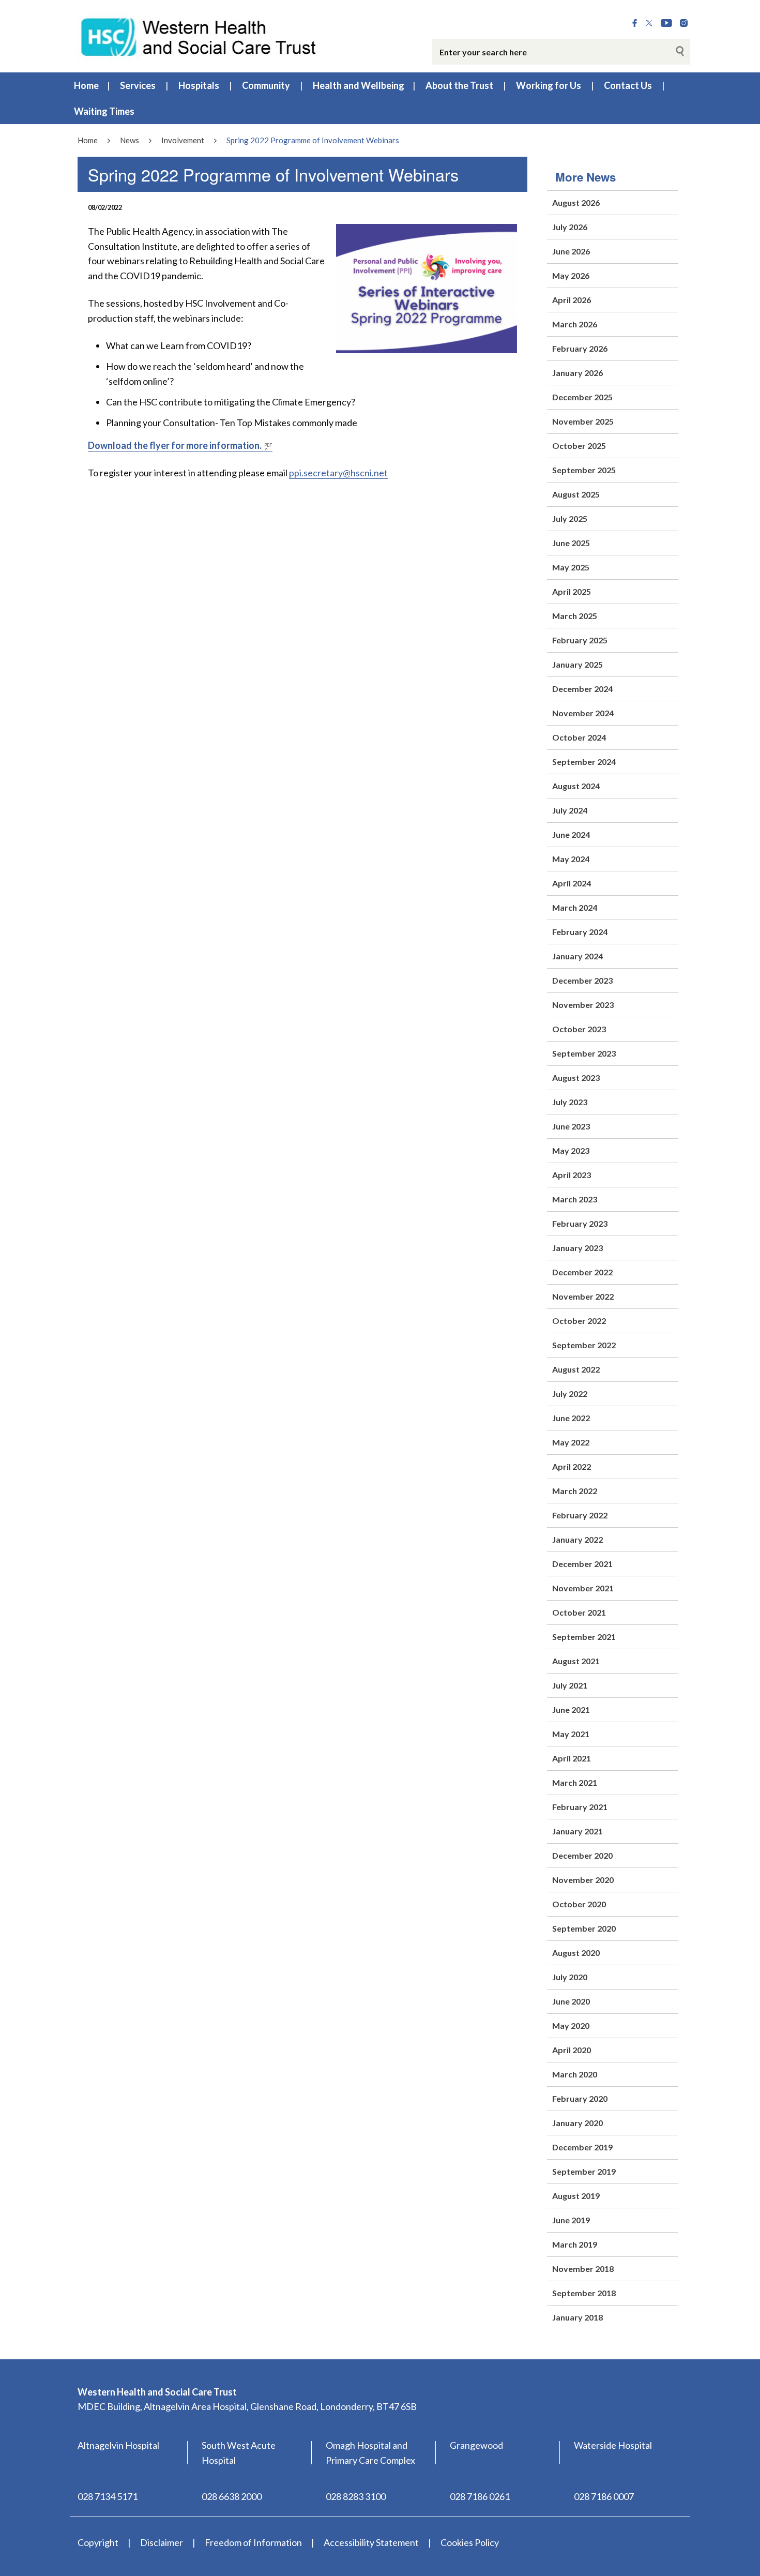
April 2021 (572, 1758)
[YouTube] (666, 23)
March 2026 (575, 324)
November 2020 (583, 1880)
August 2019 (576, 2196)
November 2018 (583, 2269)
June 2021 (571, 1709)
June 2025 (571, 543)
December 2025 (582, 397)
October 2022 (579, 1321)
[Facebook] (635, 23)
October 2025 (579, 446)
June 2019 (571, 2220)
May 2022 (571, 1442)
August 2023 (576, 1078)
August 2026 (576, 202)
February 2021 (580, 1807)
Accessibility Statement (371, 2542)
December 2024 (582, 689)
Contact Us (628, 85)
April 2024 (572, 883)
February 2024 (580, 932)
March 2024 (575, 907)
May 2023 (571, 1150)
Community (266, 85)
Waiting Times (104, 111)
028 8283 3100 (356, 2496)
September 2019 (584, 2171)
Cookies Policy (470, 2542)
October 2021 (579, 1612)
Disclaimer (162, 2542)
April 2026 (572, 300)
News (130, 140)
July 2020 (570, 1977)
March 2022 (575, 1491)
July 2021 (570, 1685)
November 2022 (583, 1296)
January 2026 (577, 373)
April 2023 (572, 1175)
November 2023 (583, 1005)
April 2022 (572, 1466)
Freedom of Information (253, 2542)
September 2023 (584, 1053)
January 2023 (577, 1248)
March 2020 (575, 2074)
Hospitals (199, 85)
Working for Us (549, 85)
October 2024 (579, 737)
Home (86, 85)
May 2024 (571, 859)
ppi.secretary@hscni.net (338, 473)
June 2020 (571, 2001)
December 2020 (582, 1855)
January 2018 (577, 2317)
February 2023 (580, 1223)
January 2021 (577, 1831)
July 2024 (570, 810)
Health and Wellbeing (359, 85)
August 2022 (576, 1369)
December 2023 (582, 980)
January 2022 (577, 1539)
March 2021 (575, 1782)
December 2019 (582, 2147)
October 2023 (579, 1029)
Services (138, 85)
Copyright (98, 2542)
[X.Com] (649, 23)
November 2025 (583, 421)
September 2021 (584, 1637)
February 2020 (580, 2098)
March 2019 (575, 2244)
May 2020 (571, 2025)
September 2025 (584, 470)
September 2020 (584, 1928)
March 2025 (575, 616)
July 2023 (570, 1102)
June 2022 (571, 1418)
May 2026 (571, 275)
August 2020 (576, 1953)
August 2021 (576, 1661)
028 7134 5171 (108, 2496)
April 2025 (572, 591)
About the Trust (459, 85)
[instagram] (684, 23)
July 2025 (570, 518)
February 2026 (580, 348)
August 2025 (576, 494)
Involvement (183, 140)
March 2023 (575, 1199)
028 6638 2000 (232, 2496)
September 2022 (584, 1345)
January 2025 (577, 664)
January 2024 (577, 956)
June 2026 (571, 251)
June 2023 (571, 1126)
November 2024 (583, 713)
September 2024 (584, 762)
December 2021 (582, 1564)
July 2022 (570, 1394)
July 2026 (570, 227)
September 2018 (584, 2293)
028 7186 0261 (480, 2496)
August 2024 (576, 786)
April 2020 (572, 2050)
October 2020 (579, 1904)
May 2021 (571, 1734)
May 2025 (571, 567)
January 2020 (577, 2123)
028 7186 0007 (604, 2496)
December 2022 (582, 1272)
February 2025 (580, 640)
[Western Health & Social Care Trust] (199, 36)
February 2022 (580, 1515)
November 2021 (583, 1588)
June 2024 (571, 834)
